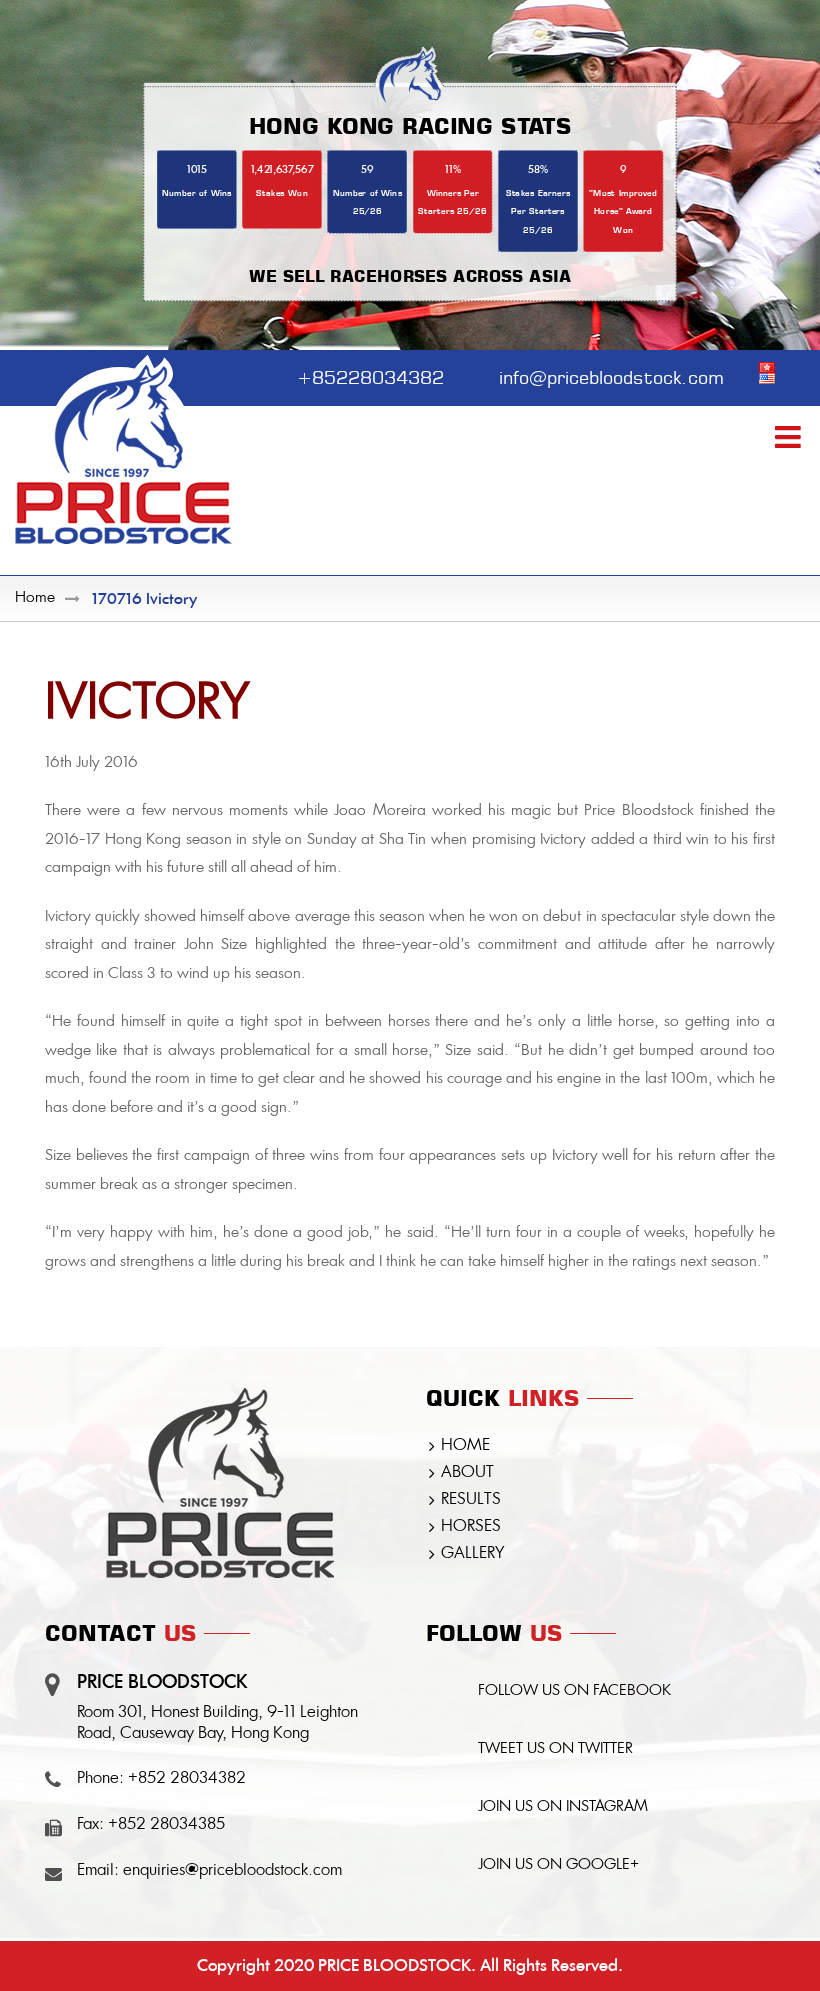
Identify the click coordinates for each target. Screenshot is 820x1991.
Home (35, 598)
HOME (465, 1446)
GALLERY (472, 1554)
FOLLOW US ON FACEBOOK (574, 1691)
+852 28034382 (187, 1779)
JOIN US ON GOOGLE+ (558, 1865)
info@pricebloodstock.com (611, 375)
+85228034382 (370, 375)
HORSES (471, 1527)
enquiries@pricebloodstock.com (232, 1871)
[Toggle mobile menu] (790, 437)
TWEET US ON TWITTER (555, 1749)
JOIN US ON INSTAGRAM (563, 1807)
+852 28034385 (166, 1825)
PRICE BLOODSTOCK (394, 1965)
